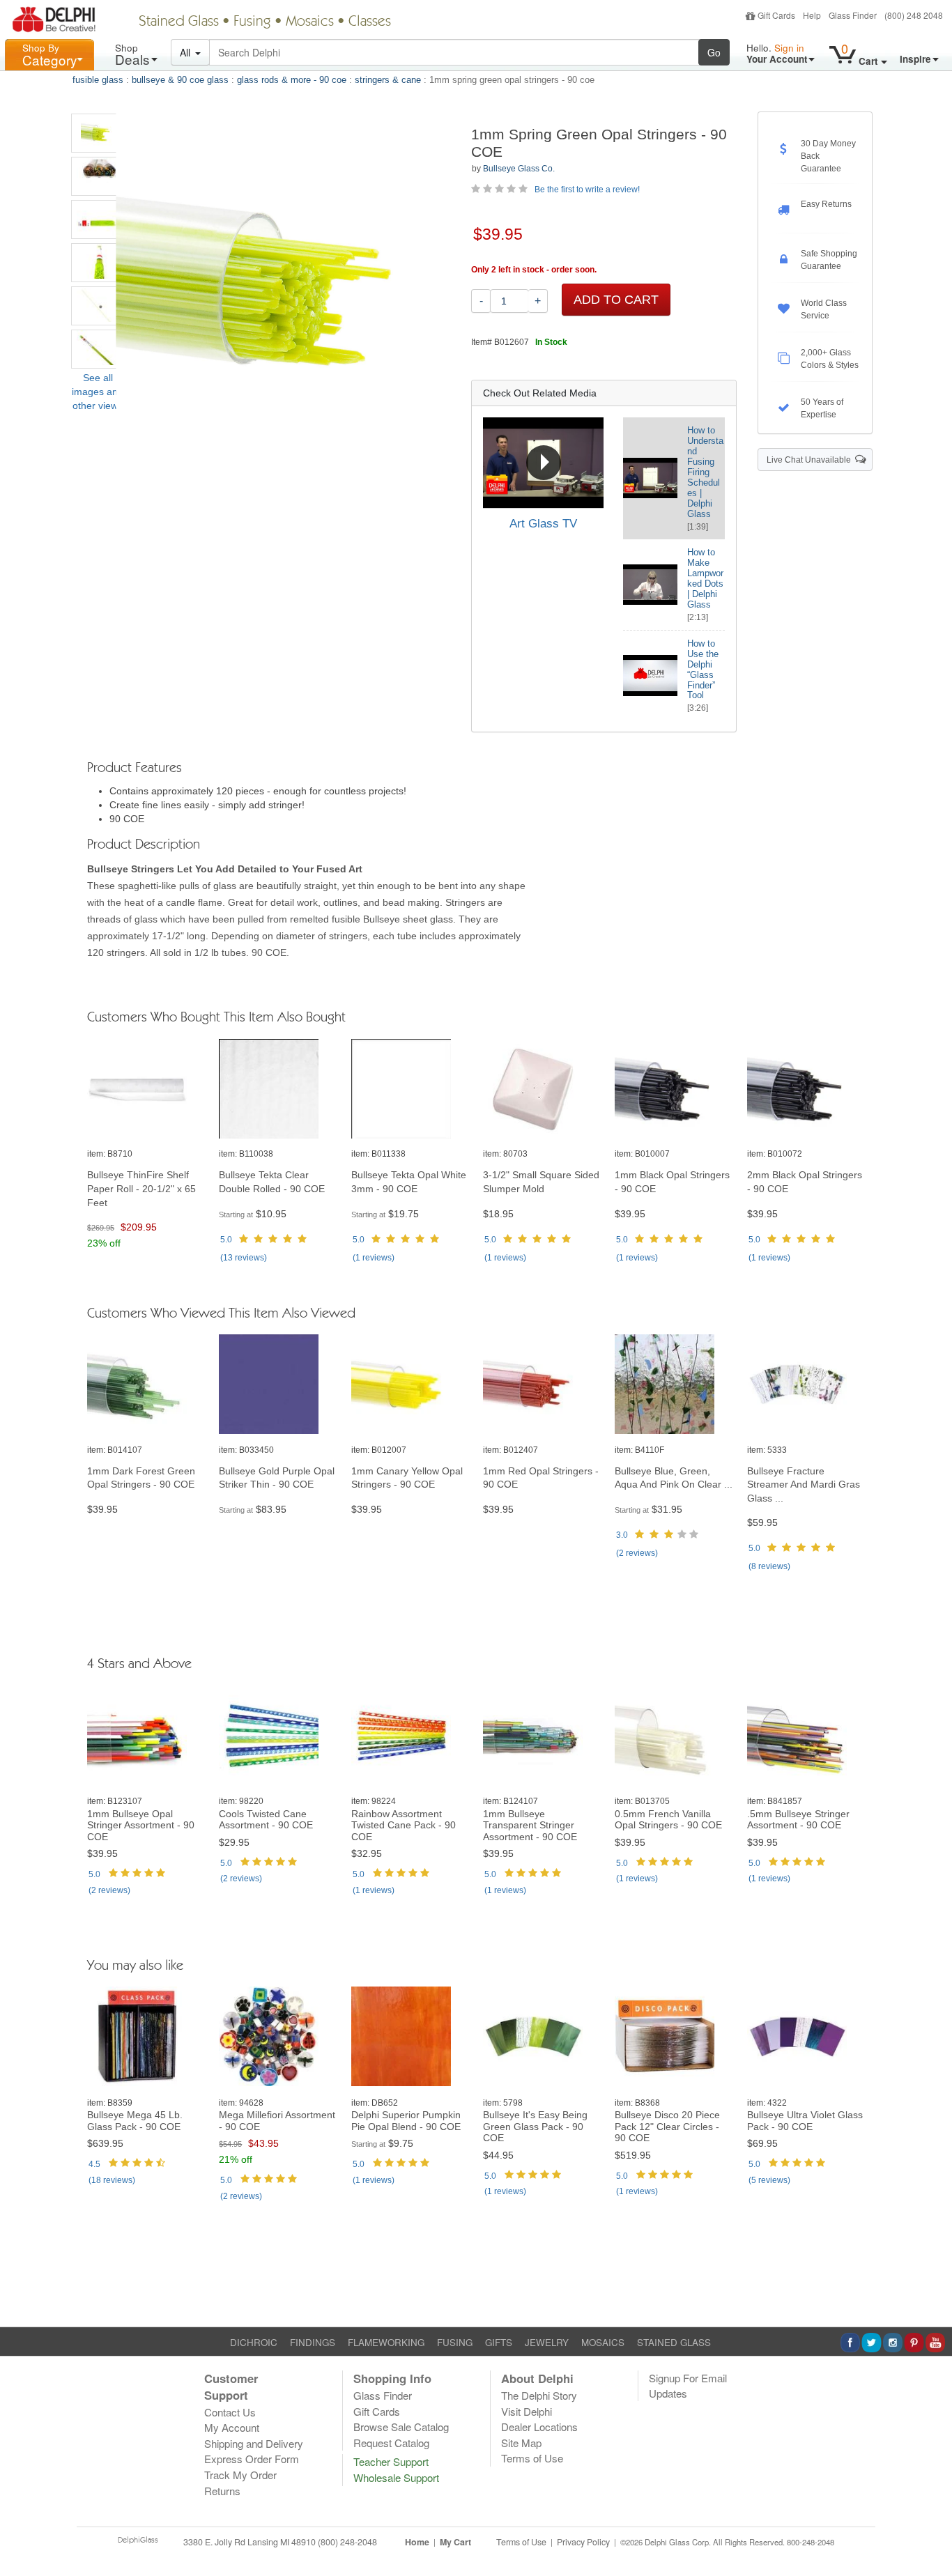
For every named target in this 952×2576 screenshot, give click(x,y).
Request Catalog (391, 2443)
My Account (232, 2427)
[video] (544, 463)
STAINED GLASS (674, 2342)
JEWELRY (547, 2342)
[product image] (146, 1089)
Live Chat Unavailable (811, 460)
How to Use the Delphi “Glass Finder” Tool (703, 670)
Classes (370, 22)
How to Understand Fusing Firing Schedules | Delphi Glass (705, 472)
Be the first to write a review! (587, 190)
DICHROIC (254, 2342)
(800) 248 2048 (914, 15)
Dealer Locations (539, 2427)
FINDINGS (313, 2342)
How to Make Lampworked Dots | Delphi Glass (705, 578)
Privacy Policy (583, 2542)
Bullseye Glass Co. (519, 169)
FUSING (455, 2342)
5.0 (226, 1240)
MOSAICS (603, 2342)
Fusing (252, 22)
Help (812, 15)
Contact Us (230, 2412)
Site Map (521, 2443)
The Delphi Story (539, 2395)
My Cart (455, 2542)
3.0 (622, 1535)
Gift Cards (776, 15)
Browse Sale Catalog (401, 2427)
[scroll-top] (931, 2550)
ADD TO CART (616, 300)
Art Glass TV (543, 524)
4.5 (94, 2164)
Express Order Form (252, 2459)
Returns (222, 2491)
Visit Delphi (527, 2411)
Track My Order (240, 2475)
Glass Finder (853, 15)
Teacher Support (391, 2461)
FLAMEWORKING (386, 2342)
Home (417, 2542)
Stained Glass (179, 22)
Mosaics (310, 22)
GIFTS (499, 2342)
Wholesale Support (396, 2477)
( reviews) (244, 1258)
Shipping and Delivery (254, 2443)
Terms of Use (532, 2458)
